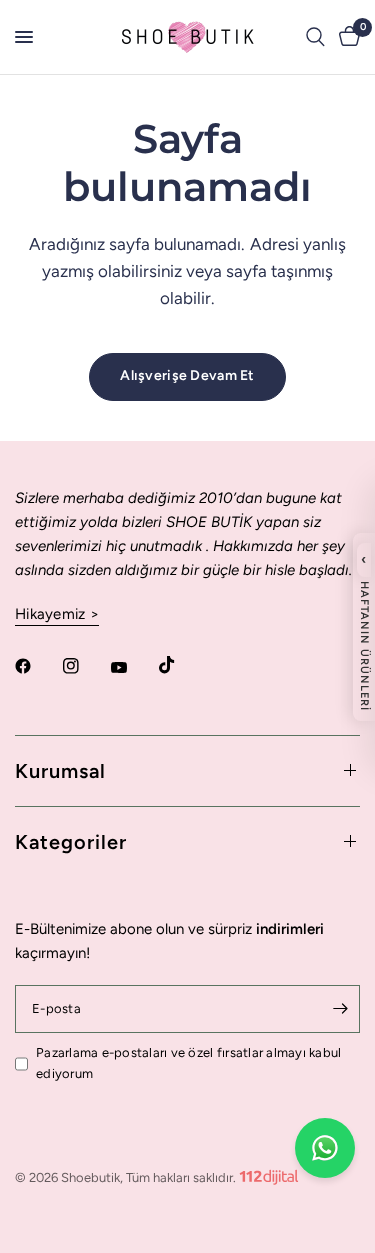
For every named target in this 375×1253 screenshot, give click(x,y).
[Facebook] (37, 666)
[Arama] (315, 37)
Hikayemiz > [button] (57, 614)
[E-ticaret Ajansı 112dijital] (269, 1173)
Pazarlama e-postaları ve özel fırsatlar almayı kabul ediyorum (189, 1063)
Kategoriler (71, 842)
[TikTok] (181, 665)
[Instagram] (85, 666)
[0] (346, 37)
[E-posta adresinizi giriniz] (340, 1009)
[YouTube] (133, 668)
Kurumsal (60, 771)
